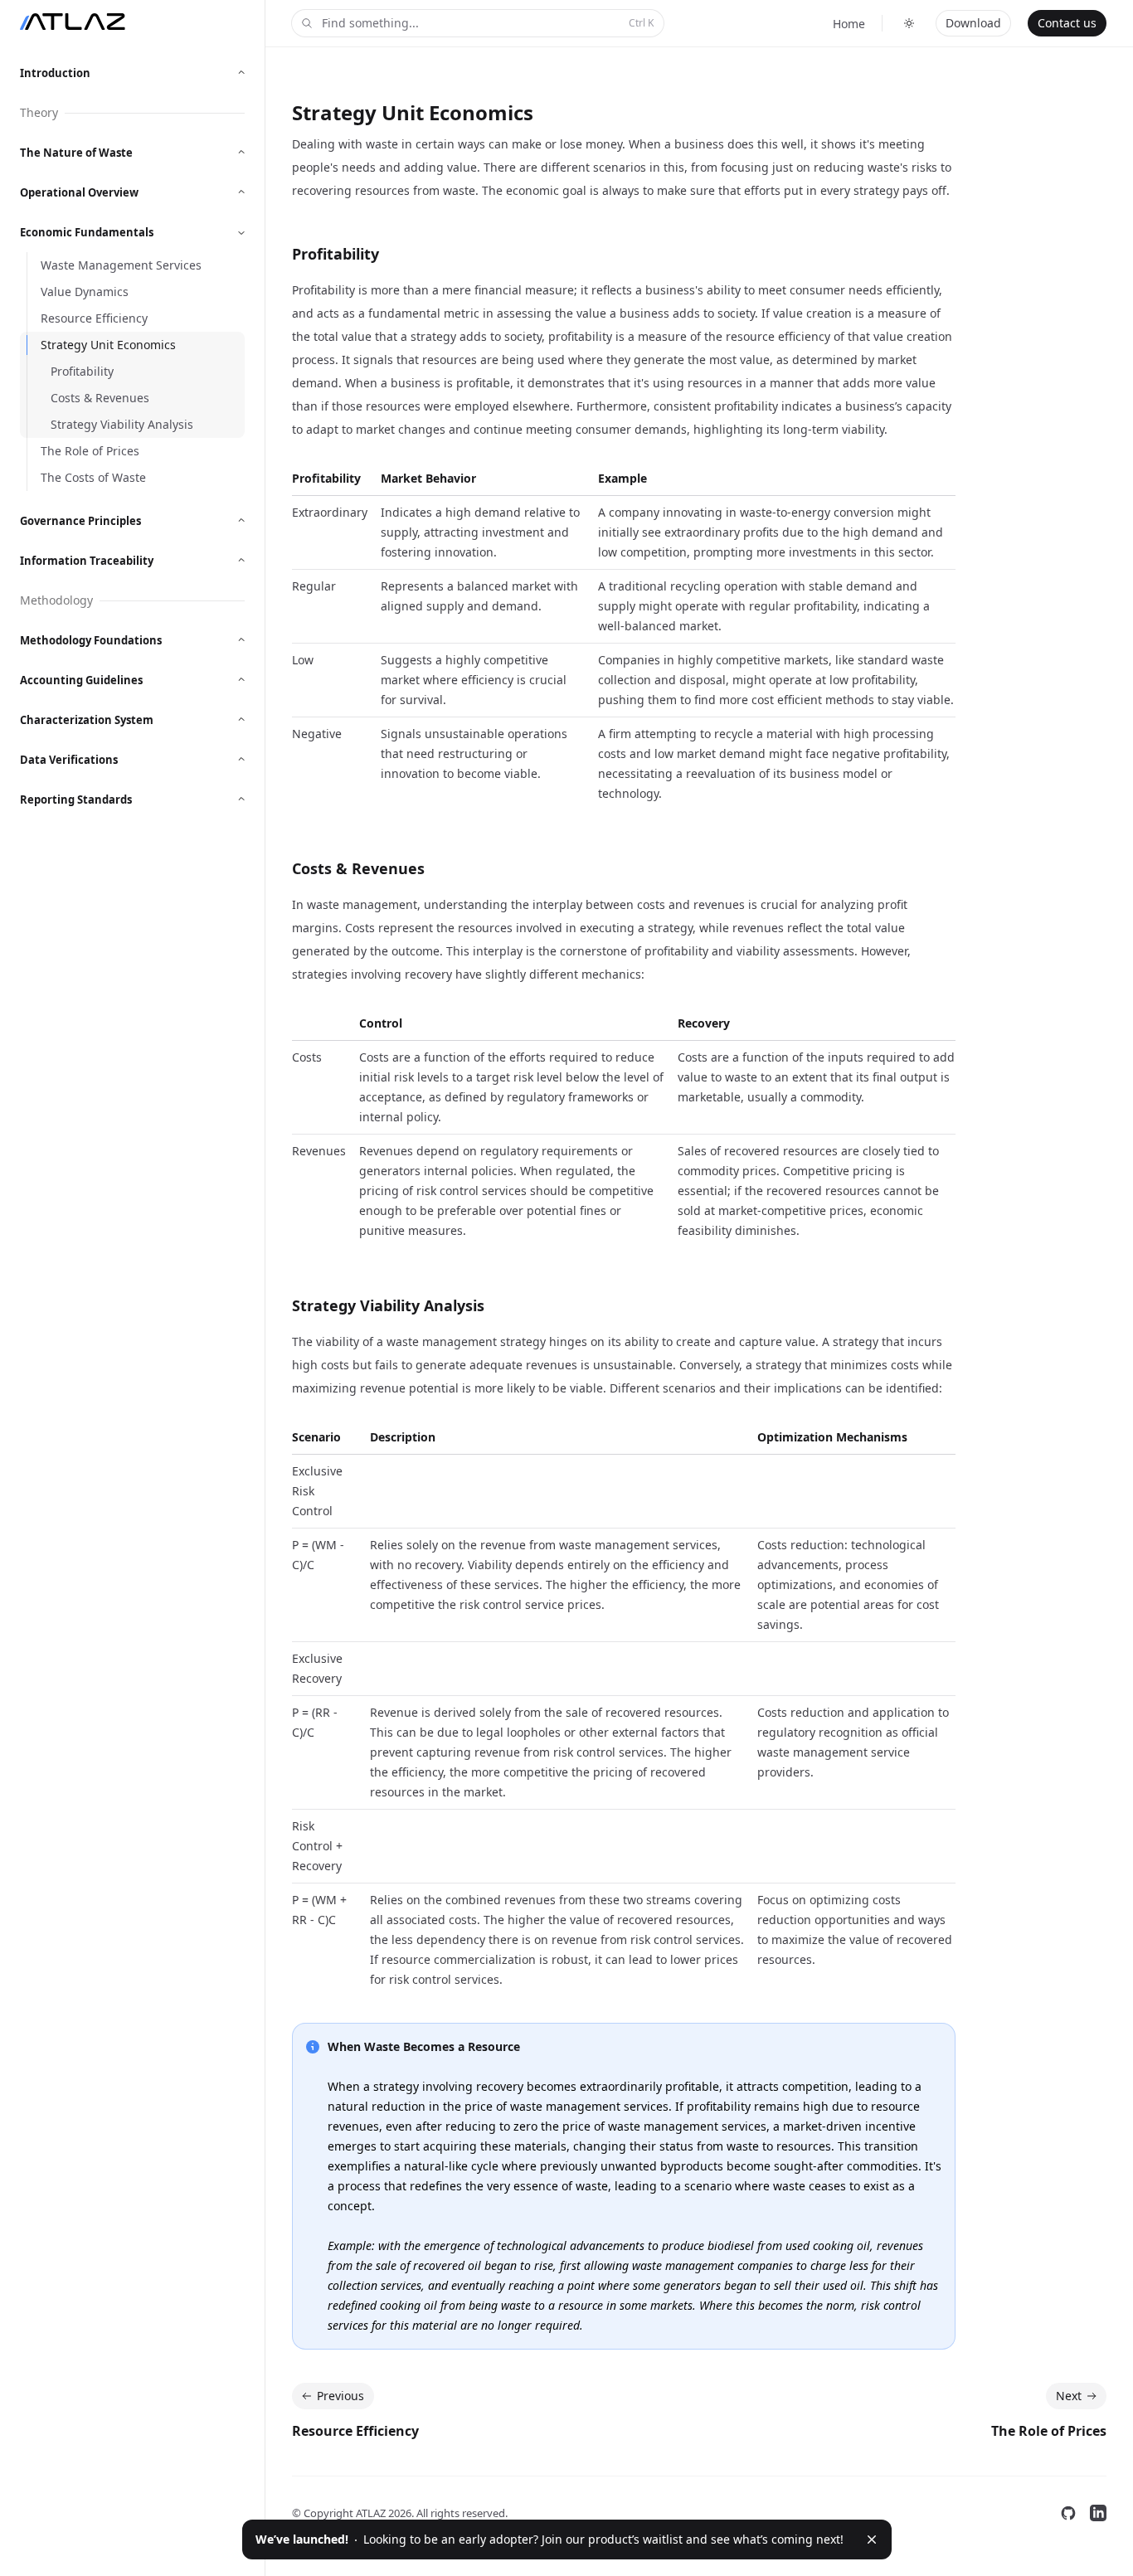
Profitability (336, 254)
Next (1069, 2396)
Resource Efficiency (355, 2431)
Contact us (1067, 23)
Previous (340, 2396)
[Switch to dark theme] (909, 23)
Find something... (488, 23)
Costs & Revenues (358, 868)
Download (973, 23)
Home (849, 24)
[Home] (73, 22)
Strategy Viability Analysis (388, 1305)
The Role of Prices (1049, 2431)
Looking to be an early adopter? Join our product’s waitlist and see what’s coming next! (549, 2539)
